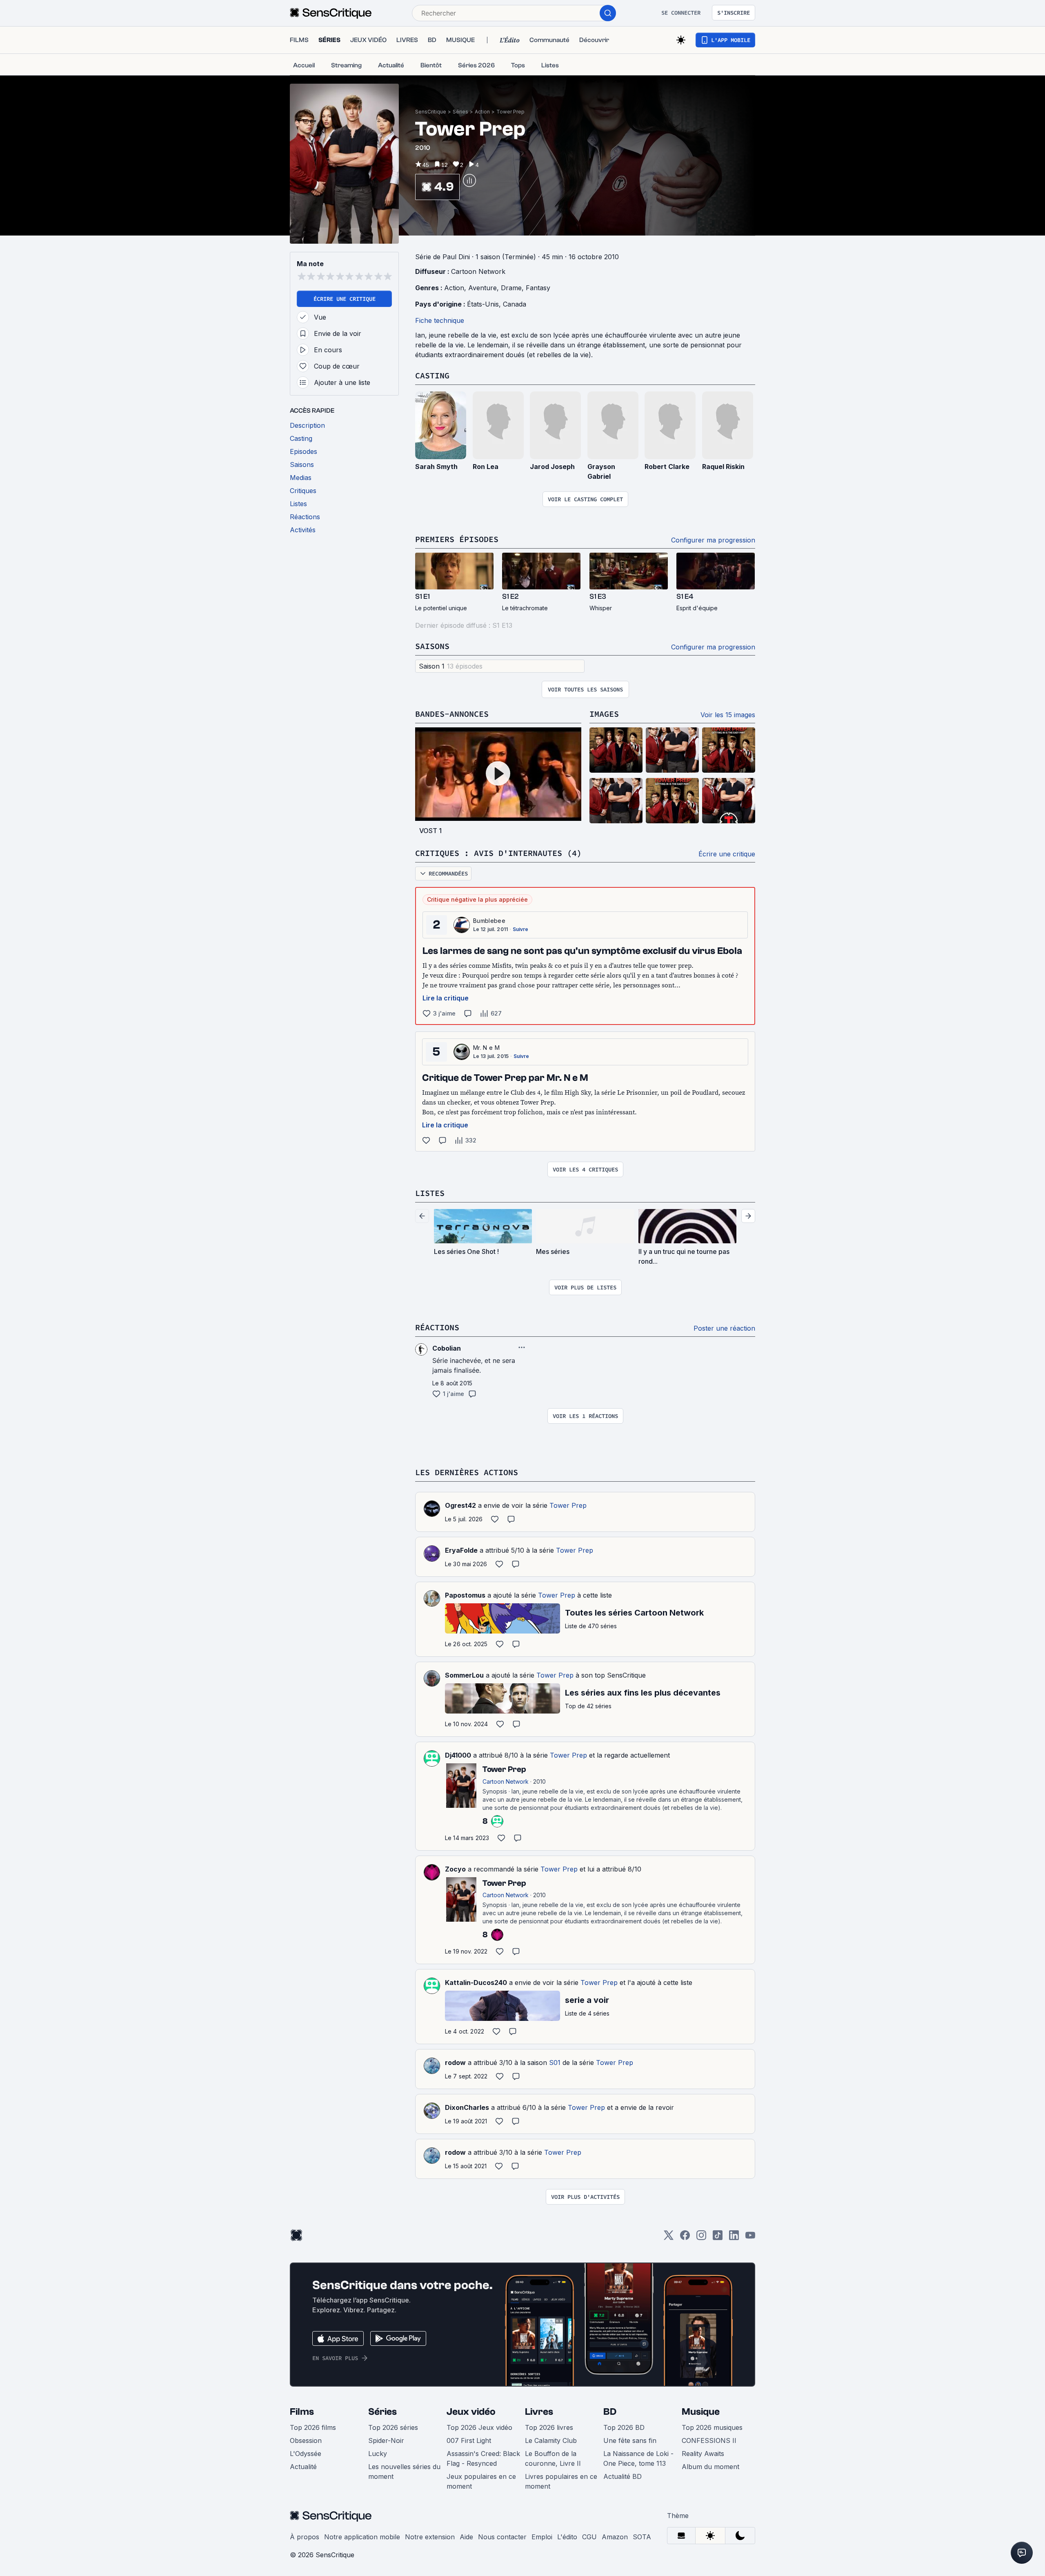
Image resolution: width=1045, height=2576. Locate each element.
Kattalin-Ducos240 (476, 1983)
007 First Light (469, 2440)
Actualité (303, 2467)
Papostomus (465, 1595)
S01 (555, 2063)
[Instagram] (701, 2238)
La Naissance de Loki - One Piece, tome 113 (638, 2458)
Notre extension (430, 2537)
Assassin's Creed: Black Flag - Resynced (483, 2458)
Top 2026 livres (549, 2427)
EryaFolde (461, 1550)
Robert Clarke (667, 467)
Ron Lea (486, 467)
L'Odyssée (306, 2454)
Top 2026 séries (393, 2427)
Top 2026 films (313, 2427)
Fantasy (538, 288)
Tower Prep (510, 112)
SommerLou (464, 1675)
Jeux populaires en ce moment (481, 2481)
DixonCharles (467, 2107)
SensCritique (431, 112)
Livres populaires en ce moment (561, 2481)
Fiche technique (440, 320)
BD (610, 2412)
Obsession (306, 2440)
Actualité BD (623, 2476)
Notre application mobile (362, 2537)
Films (302, 2412)
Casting (432, 375)
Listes (430, 1193)
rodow (455, 2063)
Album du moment (710, 2467)
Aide (466, 2537)
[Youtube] (750, 2238)
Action (482, 112)
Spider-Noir (386, 2440)
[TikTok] (718, 2238)
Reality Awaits (703, 2454)
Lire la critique (446, 998)
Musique (701, 2412)
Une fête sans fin (630, 2440)
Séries (460, 112)
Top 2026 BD (624, 2427)
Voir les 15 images (728, 715)
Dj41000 (458, 1755)
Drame (511, 288)
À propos (305, 2537)
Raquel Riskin (723, 467)
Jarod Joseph (552, 467)
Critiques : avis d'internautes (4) (498, 853)
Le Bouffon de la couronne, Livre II (553, 2458)
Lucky (378, 2454)
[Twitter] (669, 2238)
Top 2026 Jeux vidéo (479, 2427)
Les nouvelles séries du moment (404, 2472)
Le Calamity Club (551, 2440)
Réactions (437, 1327)
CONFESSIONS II (709, 2440)
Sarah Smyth (436, 467)
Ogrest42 (460, 1505)
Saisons (432, 646)
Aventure (482, 288)
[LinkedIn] (734, 2238)
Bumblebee (489, 921)
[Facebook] (685, 2238)
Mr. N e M (486, 1048)
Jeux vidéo (471, 2412)
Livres (539, 2412)
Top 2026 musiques (712, 2427)
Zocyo (455, 1869)
